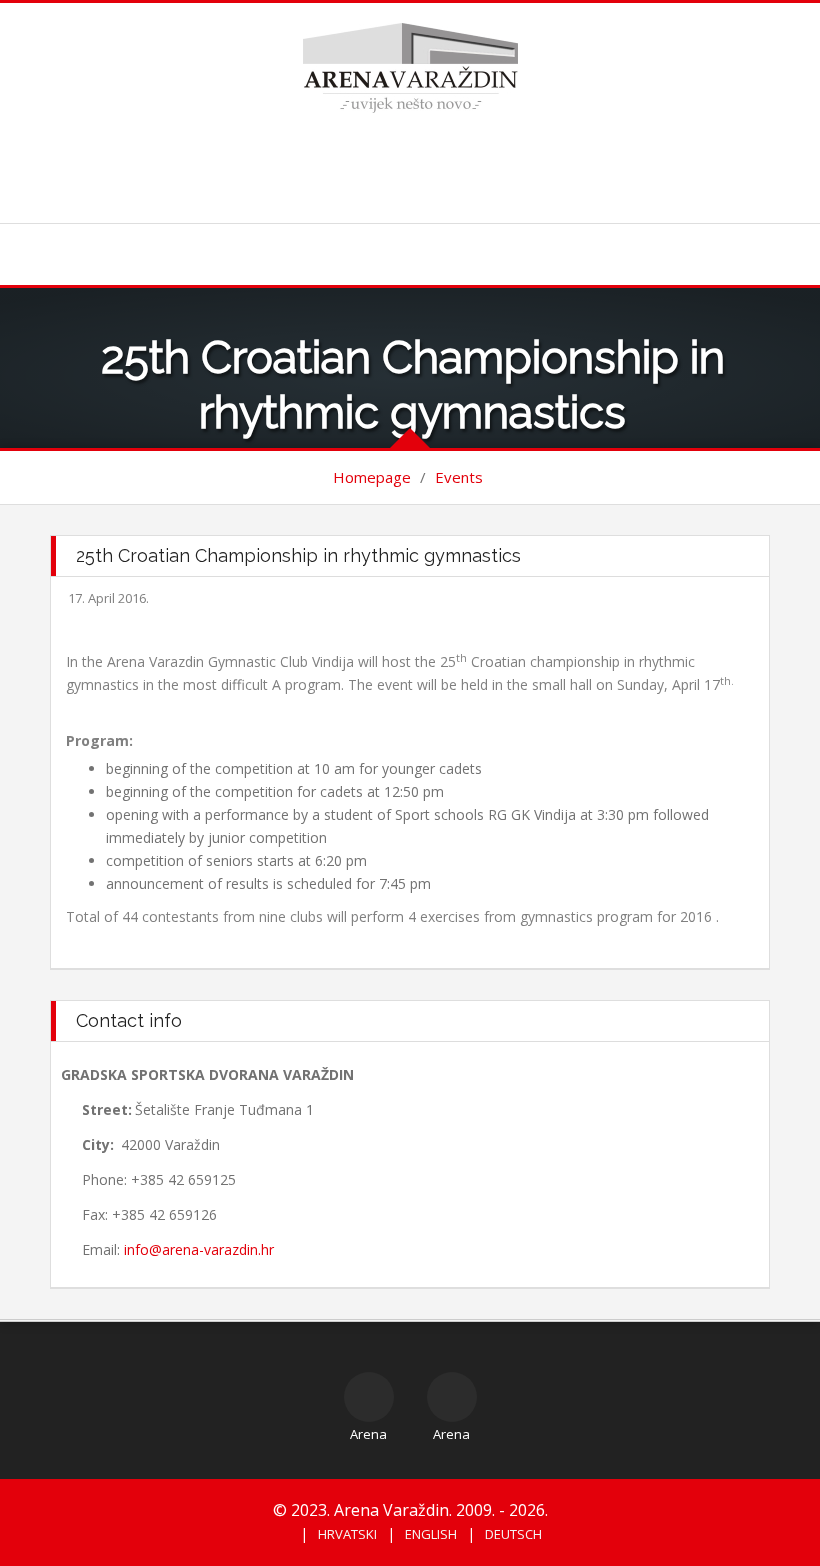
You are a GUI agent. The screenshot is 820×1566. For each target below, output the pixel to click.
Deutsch (513, 1534)
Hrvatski (347, 1534)
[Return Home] (410, 66)
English (431, 1534)
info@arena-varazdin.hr (199, 1249)
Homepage (372, 477)
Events (459, 477)
